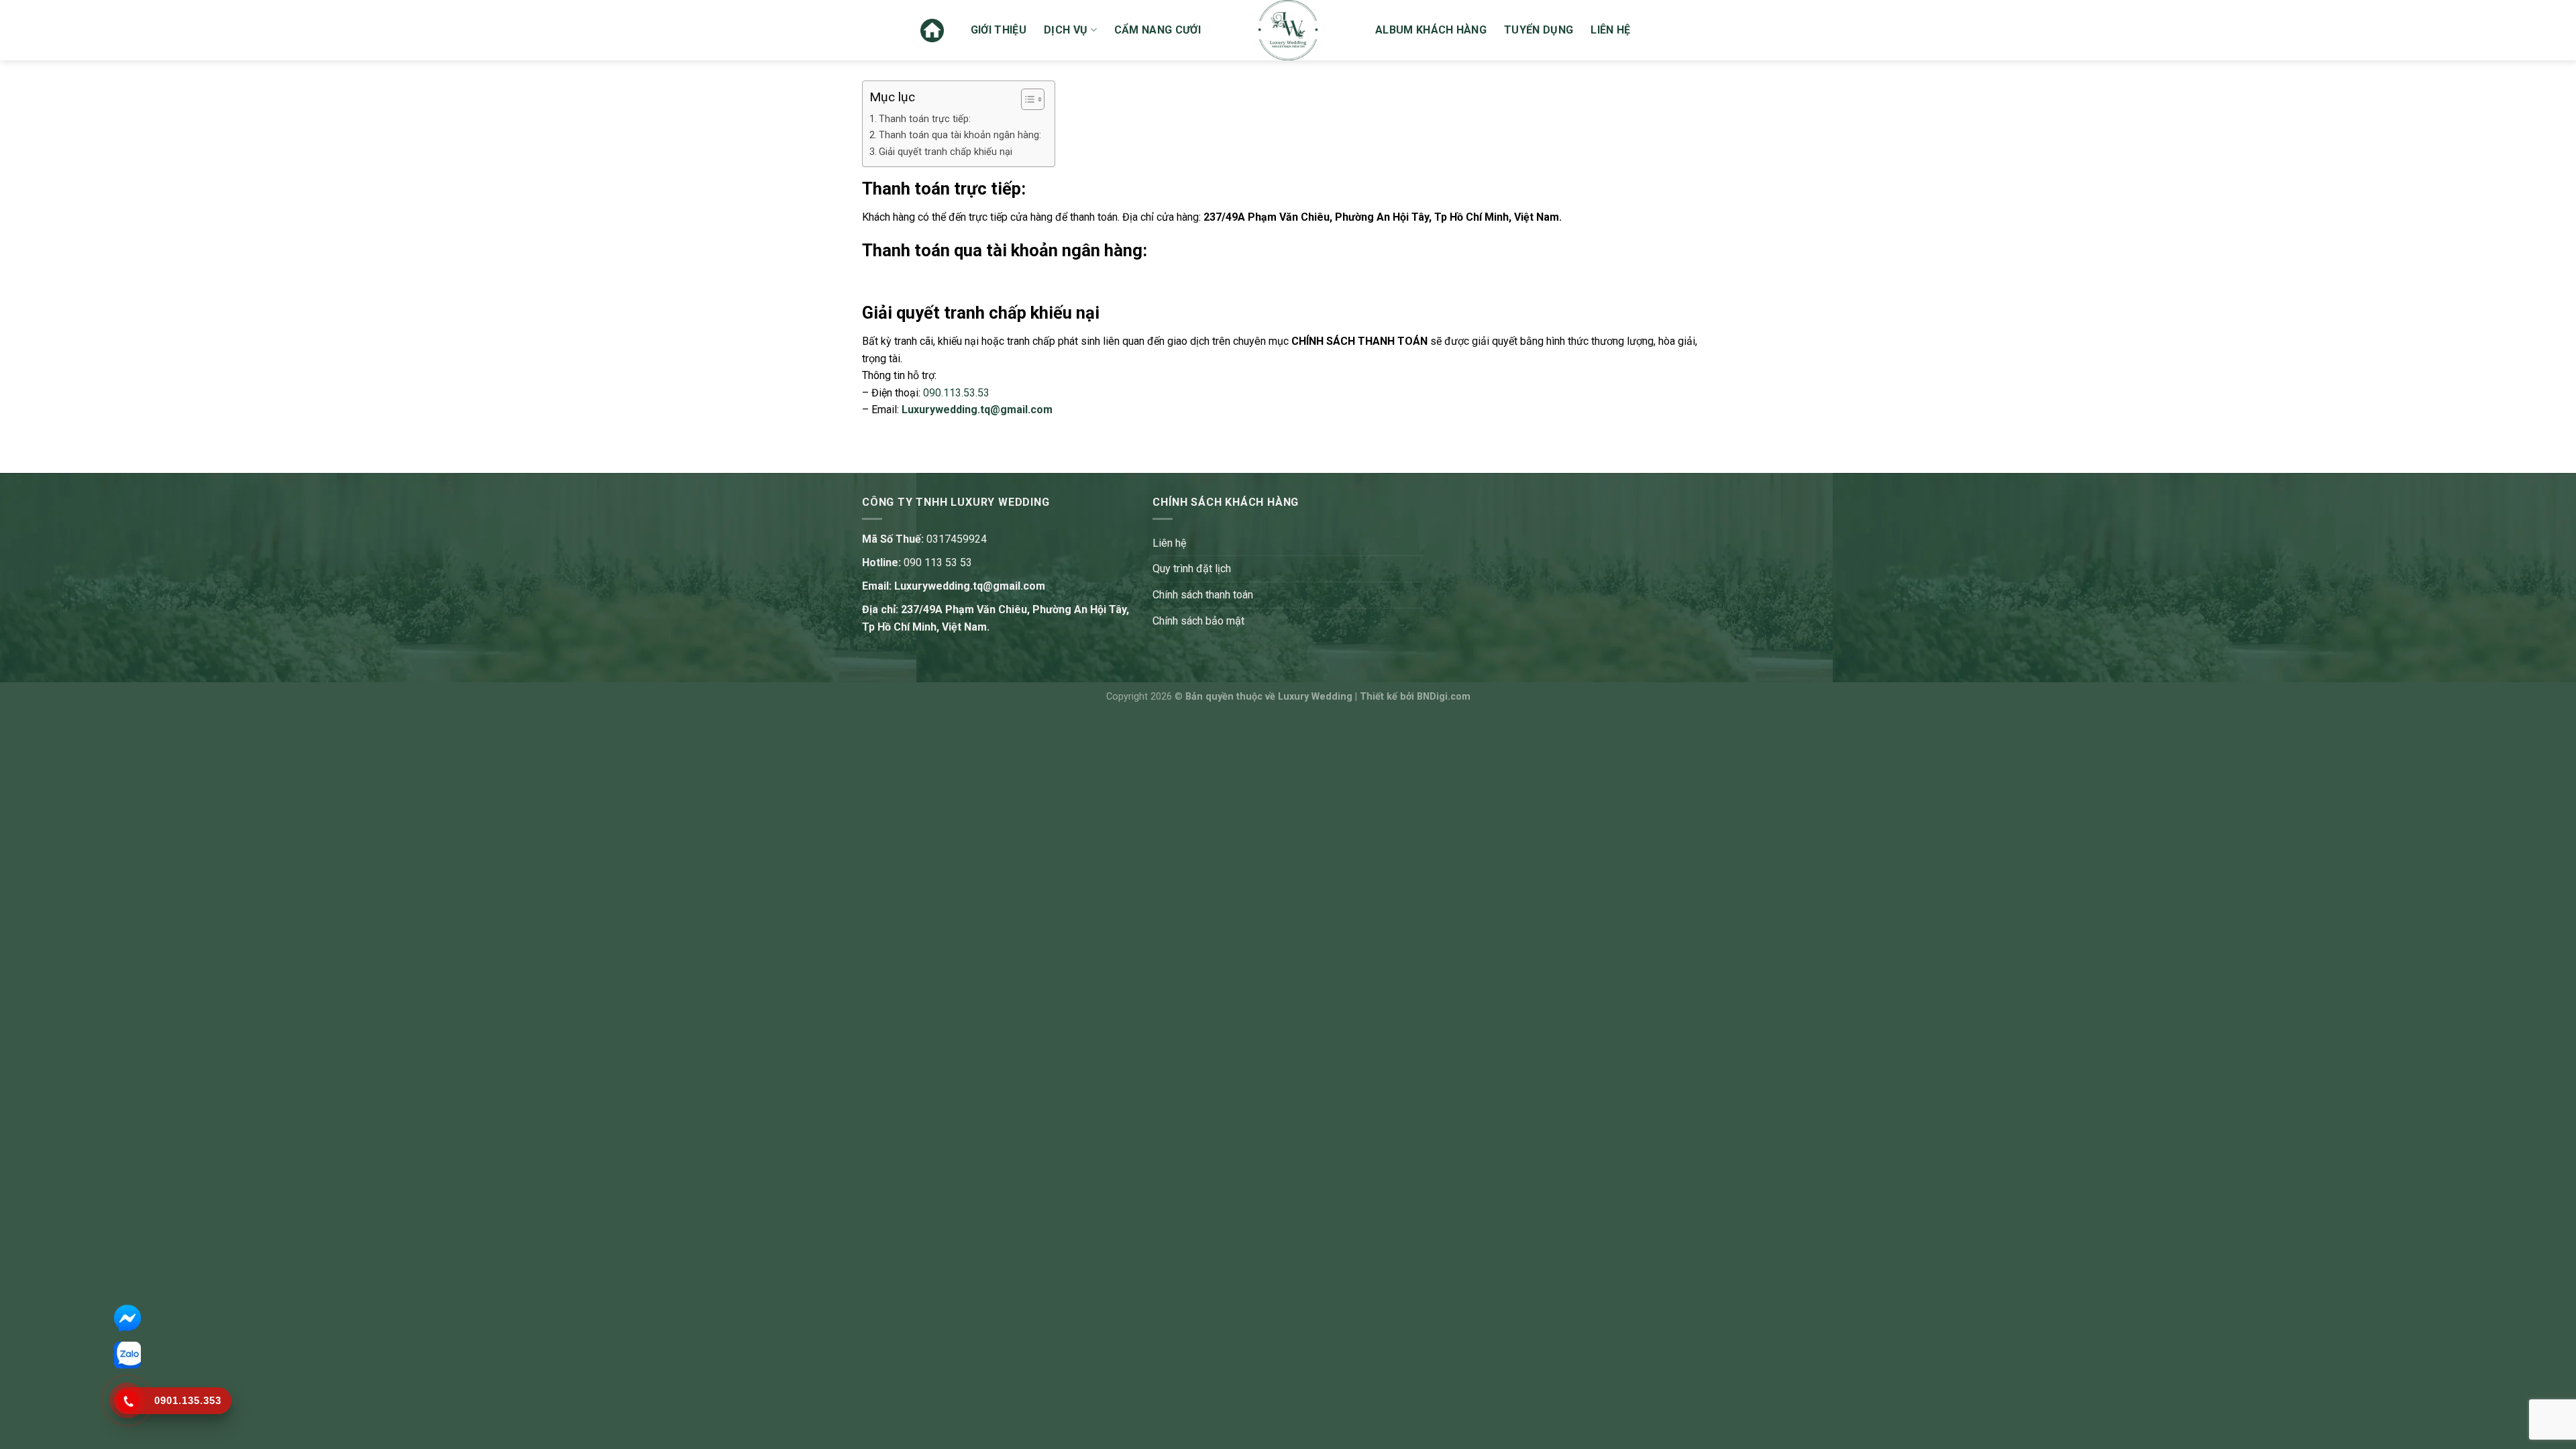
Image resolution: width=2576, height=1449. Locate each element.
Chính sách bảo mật (1198, 621)
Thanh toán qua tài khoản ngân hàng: (960, 135)
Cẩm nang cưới (1158, 30)
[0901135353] (127, 1401)
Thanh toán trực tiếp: (925, 119)
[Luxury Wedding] (1288, 30)
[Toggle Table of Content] (1026, 99)
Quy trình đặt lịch (1192, 569)
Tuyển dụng (1539, 30)
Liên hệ (1610, 30)
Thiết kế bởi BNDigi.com (1415, 697)
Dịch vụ (1066, 30)
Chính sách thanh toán (1203, 595)
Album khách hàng (1431, 30)
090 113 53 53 (938, 562)
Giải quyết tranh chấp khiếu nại (946, 152)
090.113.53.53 (956, 393)
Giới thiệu (999, 30)
